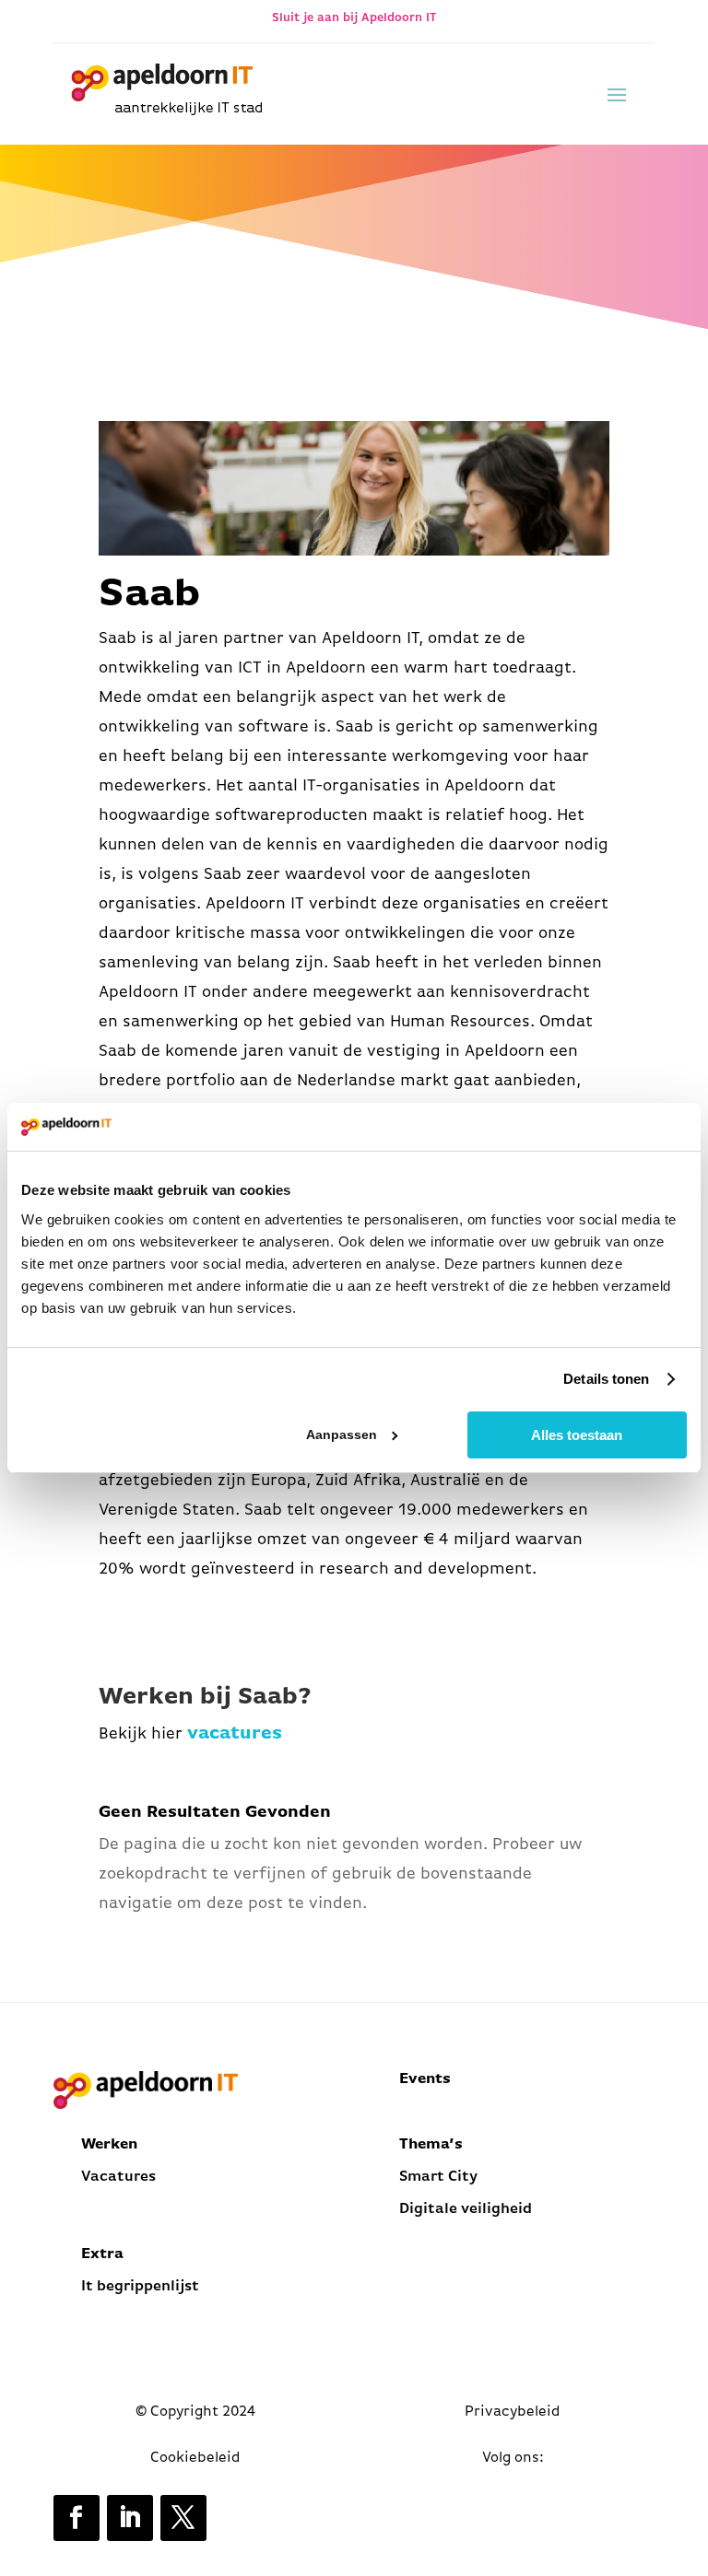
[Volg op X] (183, 2518)
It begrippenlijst (142, 2287)
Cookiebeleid (195, 2458)
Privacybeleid (513, 2412)
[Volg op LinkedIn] (130, 2518)
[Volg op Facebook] (77, 2518)
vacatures (235, 1734)
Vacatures (118, 2177)
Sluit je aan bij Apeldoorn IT (354, 18)
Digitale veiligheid (466, 2209)
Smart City (438, 2177)
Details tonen (606, 1379)
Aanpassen (342, 1434)
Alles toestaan (577, 1435)
